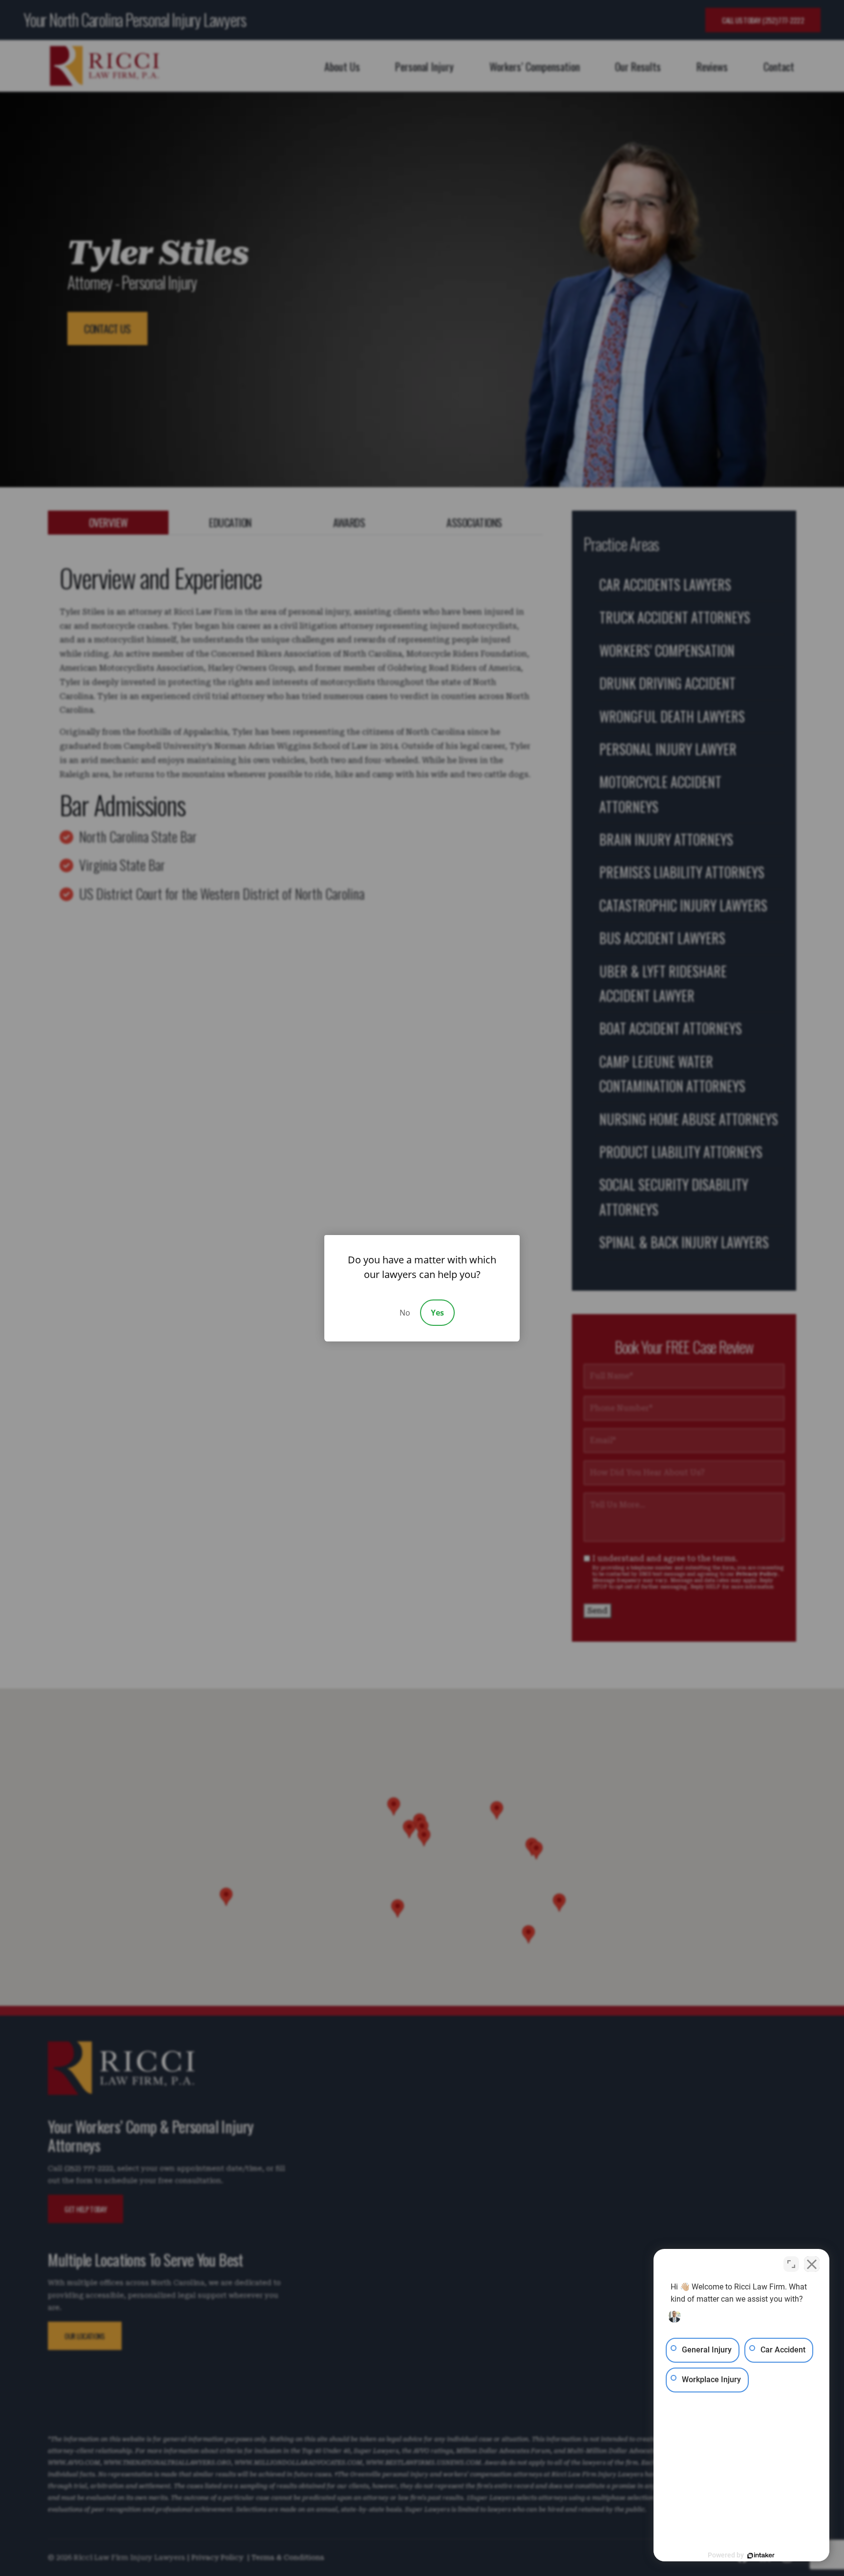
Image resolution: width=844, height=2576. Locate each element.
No (405, 1313)
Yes (437, 1313)
